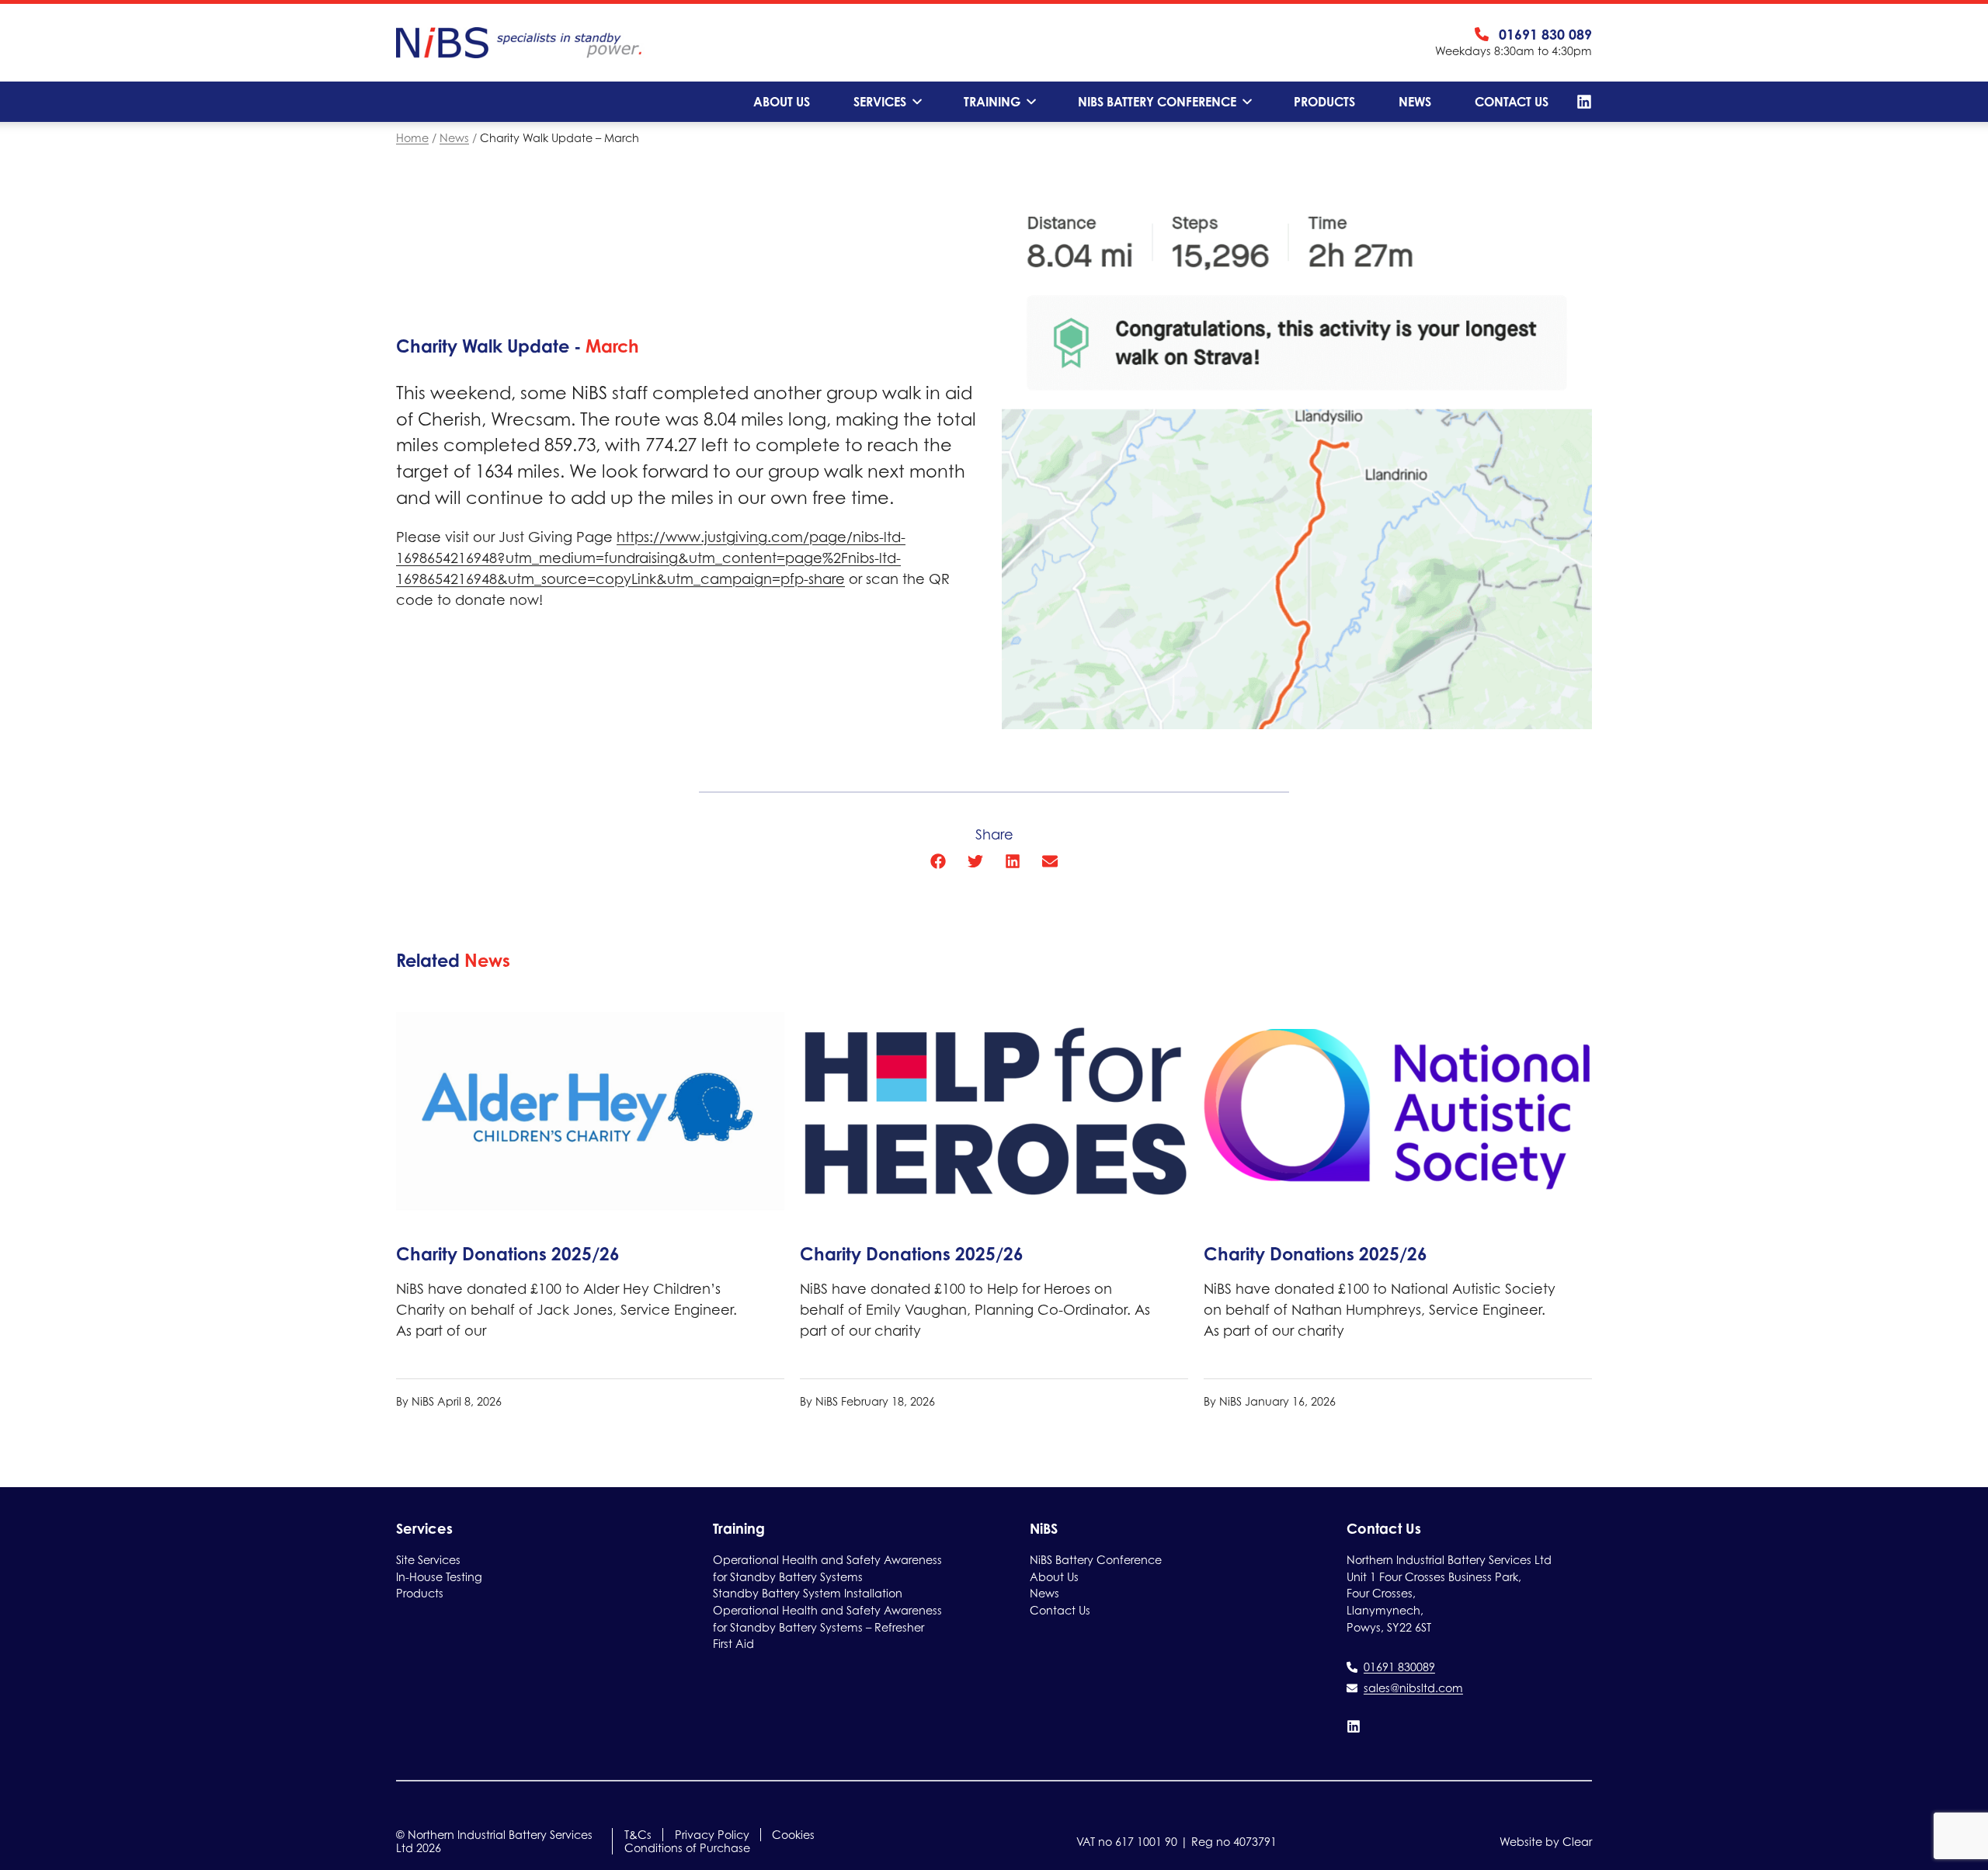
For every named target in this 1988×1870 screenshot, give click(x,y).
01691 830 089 (1545, 34)
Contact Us (1512, 102)
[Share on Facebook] (938, 861)
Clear (1577, 1842)
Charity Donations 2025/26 (508, 1254)
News (1415, 102)
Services (880, 102)
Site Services (428, 1560)
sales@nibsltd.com (1413, 1688)
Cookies (793, 1835)
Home (412, 138)
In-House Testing (439, 1577)
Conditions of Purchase (687, 1848)
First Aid (733, 1644)
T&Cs (638, 1835)
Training (992, 102)
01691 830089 (1399, 1667)
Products (1324, 102)
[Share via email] (1050, 861)
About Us (782, 102)
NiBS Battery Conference (1157, 102)
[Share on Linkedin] (1013, 861)
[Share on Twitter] (975, 861)
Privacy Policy (712, 1835)
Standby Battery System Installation (808, 1593)
